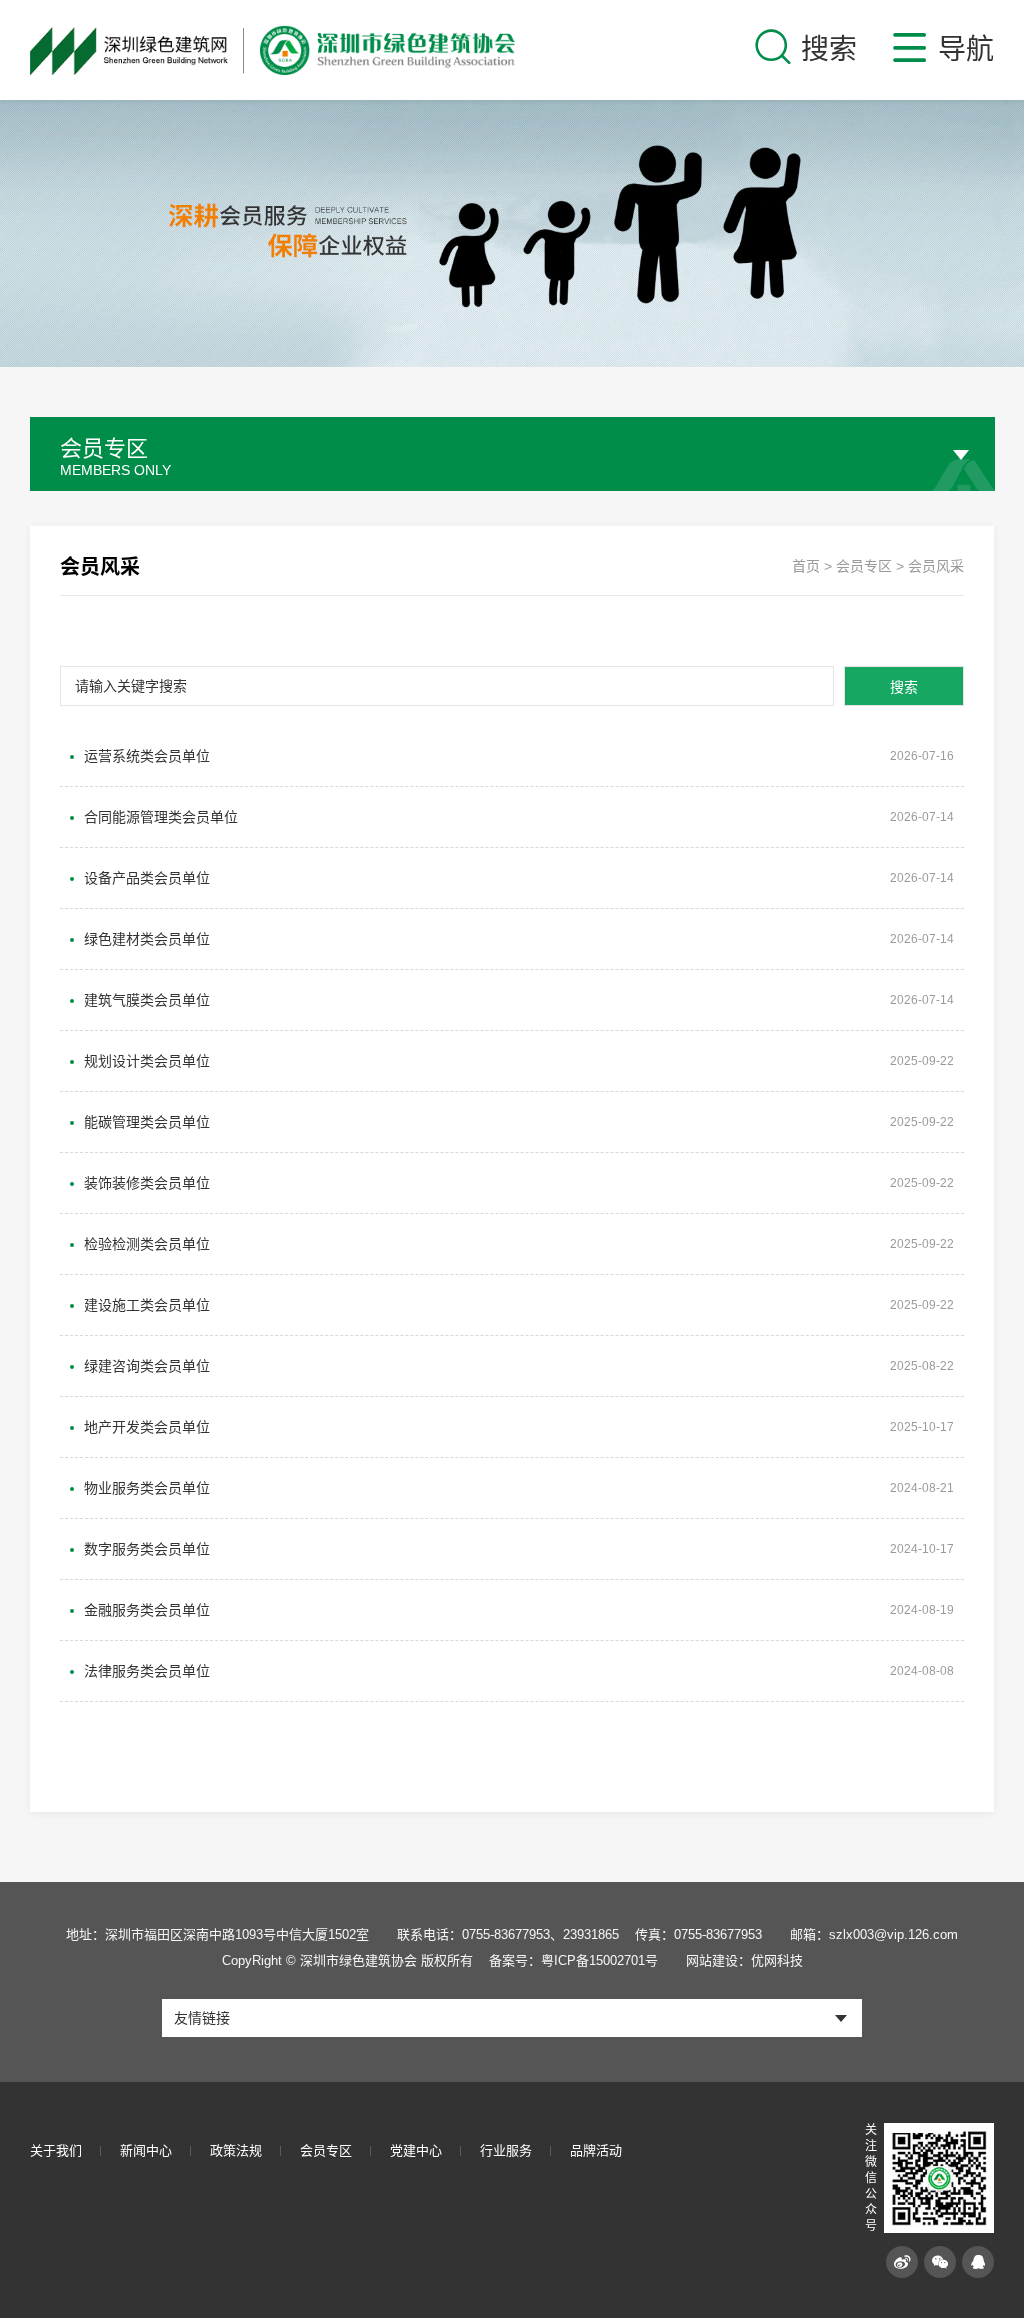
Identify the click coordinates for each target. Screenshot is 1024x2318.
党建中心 (416, 2150)
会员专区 (864, 566)
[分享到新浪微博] (902, 2262)
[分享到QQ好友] (978, 2262)
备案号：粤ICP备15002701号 (573, 1960)
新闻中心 (146, 2150)
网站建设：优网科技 (744, 1960)
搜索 (904, 687)
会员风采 (936, 566)
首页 (806, 566)
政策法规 (236, 2150)
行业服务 (506, 2150)
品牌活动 (596, 2150)
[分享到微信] (940, 2262)
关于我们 (56, 2150)
